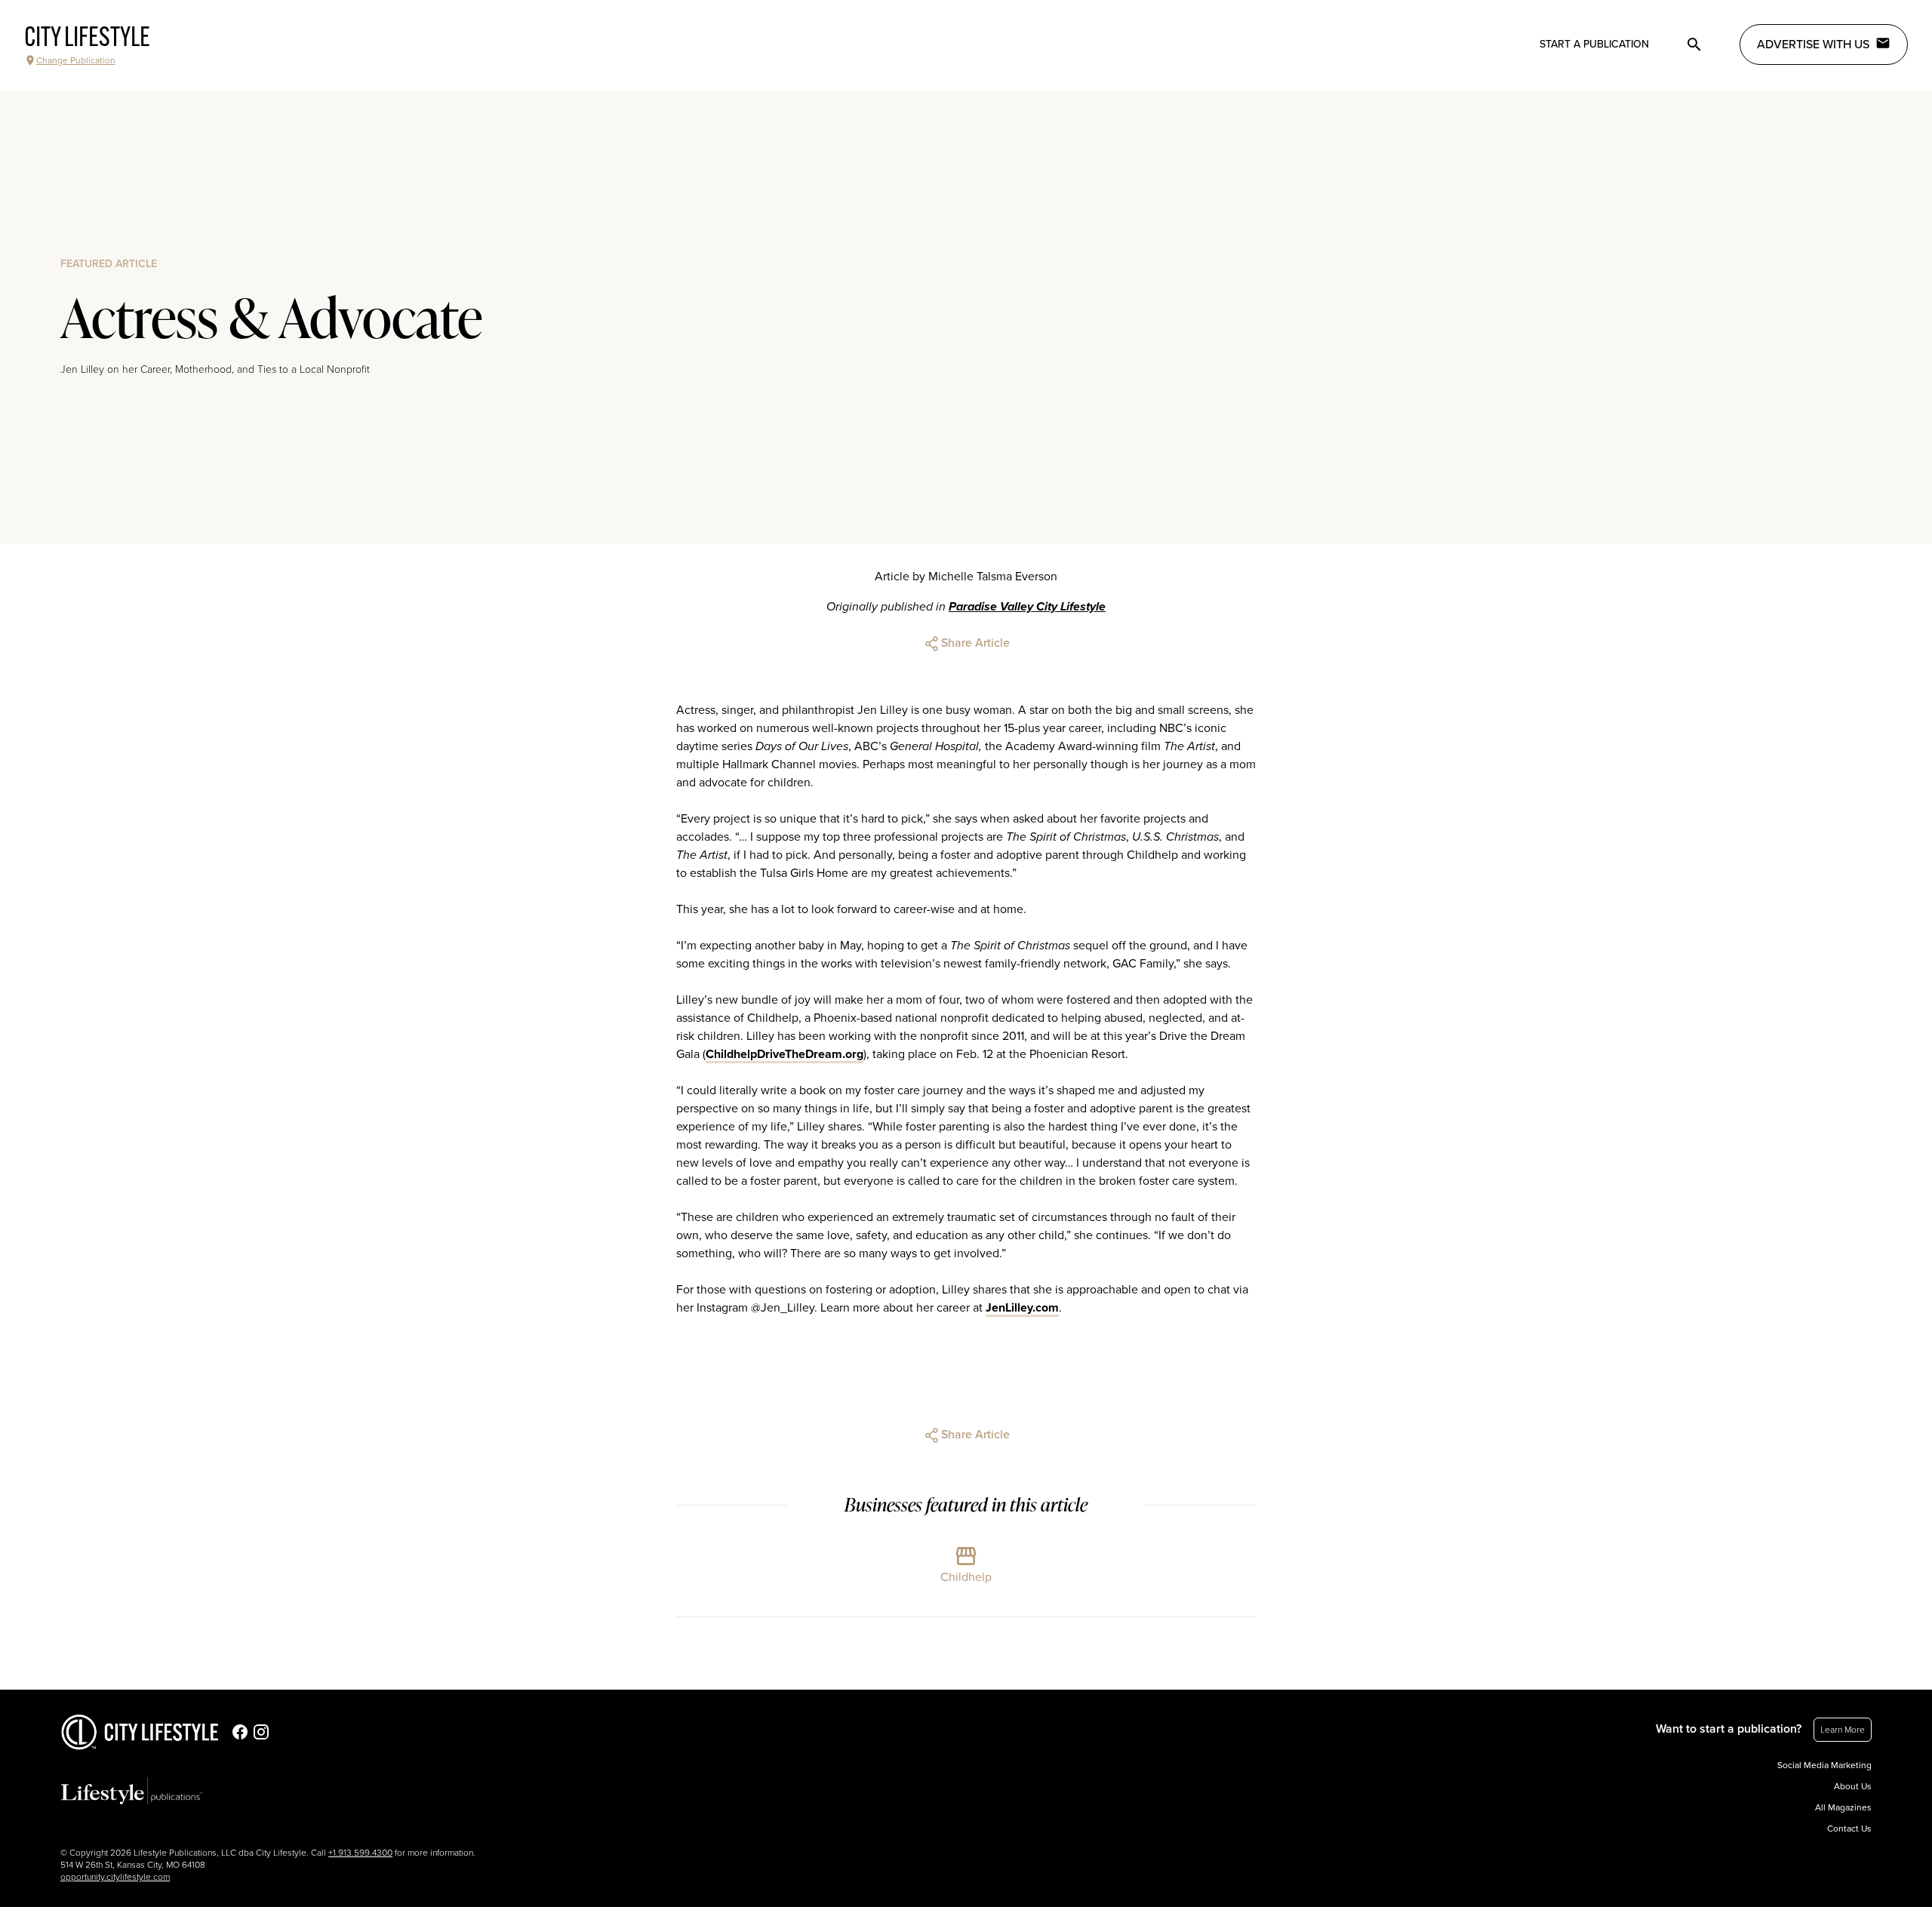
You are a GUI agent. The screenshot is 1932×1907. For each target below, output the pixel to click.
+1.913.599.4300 (360, 1853)
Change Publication (76, 60)
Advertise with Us (1813, 45)
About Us (1853, 1786)
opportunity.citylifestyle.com (115, 1877)
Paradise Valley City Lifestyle (1027, 607)
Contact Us (1849, 1829)
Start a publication (1594, 44)
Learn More (1843, 1730)
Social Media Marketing (1824, 1765)
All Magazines (1843, 1807)
